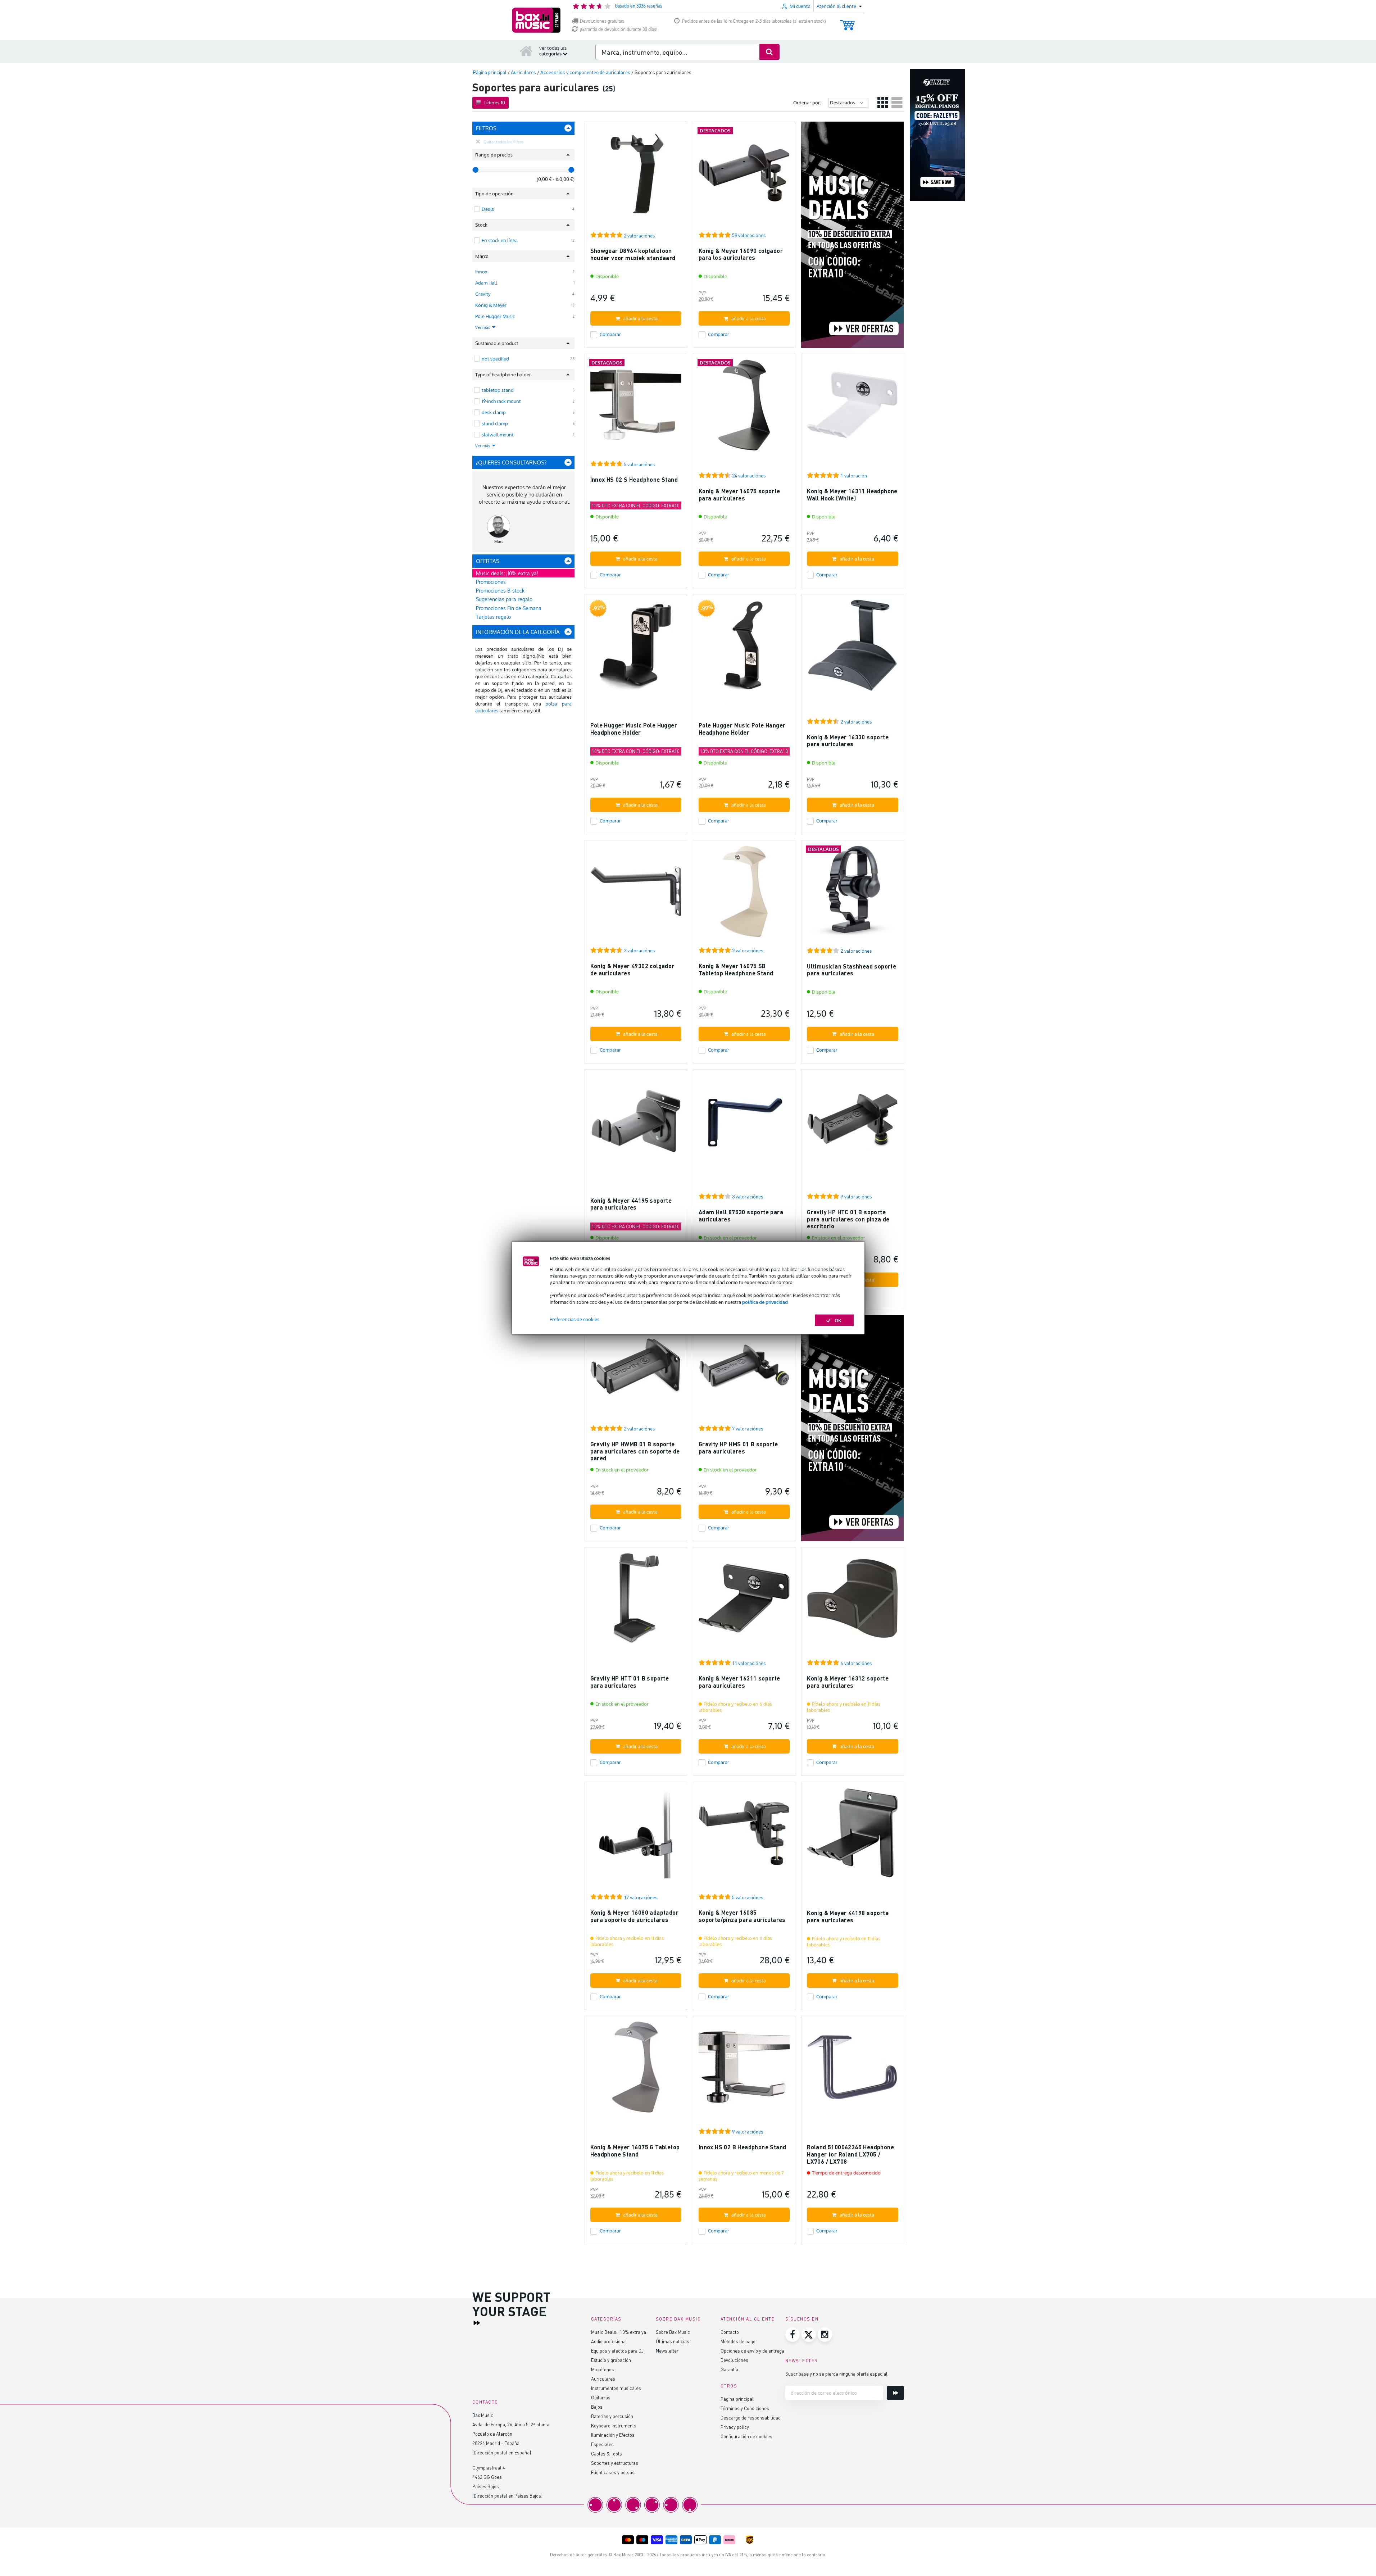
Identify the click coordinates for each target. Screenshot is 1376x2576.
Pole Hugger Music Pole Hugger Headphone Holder (634, 729)
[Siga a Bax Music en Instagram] (825, 2335)
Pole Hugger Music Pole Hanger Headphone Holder (742, 729)
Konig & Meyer (491, 305)
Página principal (737, 2399)
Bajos (597, 2407)
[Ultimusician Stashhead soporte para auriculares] (852, 895)
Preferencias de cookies (575, 1319)
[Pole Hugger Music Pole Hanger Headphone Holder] (744, 648)
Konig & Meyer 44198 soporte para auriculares (848, 1916)
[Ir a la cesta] (847, 22)
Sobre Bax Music (673, 2332)
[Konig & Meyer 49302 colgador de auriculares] (636, 895)
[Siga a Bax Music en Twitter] (809, 2335)
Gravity (483, 294)
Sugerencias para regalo (504, 599)
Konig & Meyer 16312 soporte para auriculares (848, 1682)
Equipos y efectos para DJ (617, 2351)
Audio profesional (609, 2341)
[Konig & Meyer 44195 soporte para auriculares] (636, 1124)
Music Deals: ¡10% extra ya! (619, 2332)
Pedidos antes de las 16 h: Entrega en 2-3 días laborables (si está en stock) (754, 21)
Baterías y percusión (612, 2416)
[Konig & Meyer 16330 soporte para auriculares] (852, 648)
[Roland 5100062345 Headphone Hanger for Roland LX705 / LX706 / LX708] (852, 2070)
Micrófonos (603, 2369)
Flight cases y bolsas (613, 2472)
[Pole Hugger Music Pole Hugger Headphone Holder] (636, 648)
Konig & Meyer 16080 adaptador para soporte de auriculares (635, 1916)
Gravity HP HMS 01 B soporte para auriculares (738, 1448)
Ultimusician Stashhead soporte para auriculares (852, 970)
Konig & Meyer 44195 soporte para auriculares (631, 1204)
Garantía (729, 2369)
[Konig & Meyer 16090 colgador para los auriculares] (744, 176)
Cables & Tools (607, 2453)
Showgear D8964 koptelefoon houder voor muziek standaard (633, 254)
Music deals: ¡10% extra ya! (507, 573)
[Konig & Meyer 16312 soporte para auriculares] (852, 1602)
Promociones (491, 582)
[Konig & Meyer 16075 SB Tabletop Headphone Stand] (744, 895)
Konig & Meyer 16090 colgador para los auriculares (741, 254)
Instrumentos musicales (616, 2388)
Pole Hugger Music (495, 316)
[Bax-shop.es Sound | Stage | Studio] (536, 20)
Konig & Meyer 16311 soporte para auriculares (739, 1682)
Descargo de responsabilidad (751, 2418)
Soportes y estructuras (615, 2463)
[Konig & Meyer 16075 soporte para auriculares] (744, 408)
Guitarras (601, 2397)
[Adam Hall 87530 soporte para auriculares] (744, 1124)
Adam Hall (486, 283)
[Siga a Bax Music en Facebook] (793, 2335)
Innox (481, 272)
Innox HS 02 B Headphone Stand (743, 2147)
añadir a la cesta (640, 318)
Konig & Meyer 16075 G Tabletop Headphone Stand (635, 2151)
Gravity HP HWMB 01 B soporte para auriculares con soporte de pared (635, 1451)
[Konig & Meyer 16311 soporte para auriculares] (744, 1602)
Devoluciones (734, 2360)
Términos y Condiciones (745, 2408)
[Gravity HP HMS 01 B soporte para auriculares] (744, 1369)
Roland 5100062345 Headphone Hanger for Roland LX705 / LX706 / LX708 (850, 2154)
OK (838, 1320)
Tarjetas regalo (493, 617)
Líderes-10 (495, 103)
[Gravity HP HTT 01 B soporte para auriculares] (636, 1602)
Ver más (483, 327)
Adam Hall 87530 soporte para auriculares (741, 1216)
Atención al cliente (748, 2319)
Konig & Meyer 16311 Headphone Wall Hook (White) (852, 495)
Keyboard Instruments (614, 2425)
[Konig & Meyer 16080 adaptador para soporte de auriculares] (636, 1836)
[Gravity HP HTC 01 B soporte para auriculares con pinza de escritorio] (852, 1124)
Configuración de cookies (746, 2436)
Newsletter (667, 2351)
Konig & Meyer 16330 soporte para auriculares (848, 741)
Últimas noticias (673, 2341)
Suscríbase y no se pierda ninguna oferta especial (836, 2374)
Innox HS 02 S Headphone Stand (634, 479)
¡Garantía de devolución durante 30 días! (619, 29)
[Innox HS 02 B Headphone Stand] (744, 2070)
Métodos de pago (738, 2341)
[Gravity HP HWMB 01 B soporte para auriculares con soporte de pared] (636, 1369)
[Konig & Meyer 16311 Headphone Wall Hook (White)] (852, 408)
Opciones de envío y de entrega (752, 2351)
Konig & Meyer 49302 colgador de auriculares (632, 969)
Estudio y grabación (611, 2360)
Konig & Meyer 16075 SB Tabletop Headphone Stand (736, 969)
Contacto (730, 2332)
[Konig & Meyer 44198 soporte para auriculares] (852, 1836)
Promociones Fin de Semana (509, 608)
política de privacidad (765, 1302)
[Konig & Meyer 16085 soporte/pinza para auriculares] (744, 1836)
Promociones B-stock (500, 591)
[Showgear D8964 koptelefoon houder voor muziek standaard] (636, 176)
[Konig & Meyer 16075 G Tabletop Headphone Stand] (636, 2070)
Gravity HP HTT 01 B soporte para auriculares (630, 1682)
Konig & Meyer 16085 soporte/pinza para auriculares (742, 1916)
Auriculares (603, 2379)
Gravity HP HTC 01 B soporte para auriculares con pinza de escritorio (848, 1219)
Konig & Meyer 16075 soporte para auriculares (739, 495)
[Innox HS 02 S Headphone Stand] (636, 408)
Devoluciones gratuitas (602, 21)
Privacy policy (735, 2427)
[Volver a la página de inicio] (526, 51)
